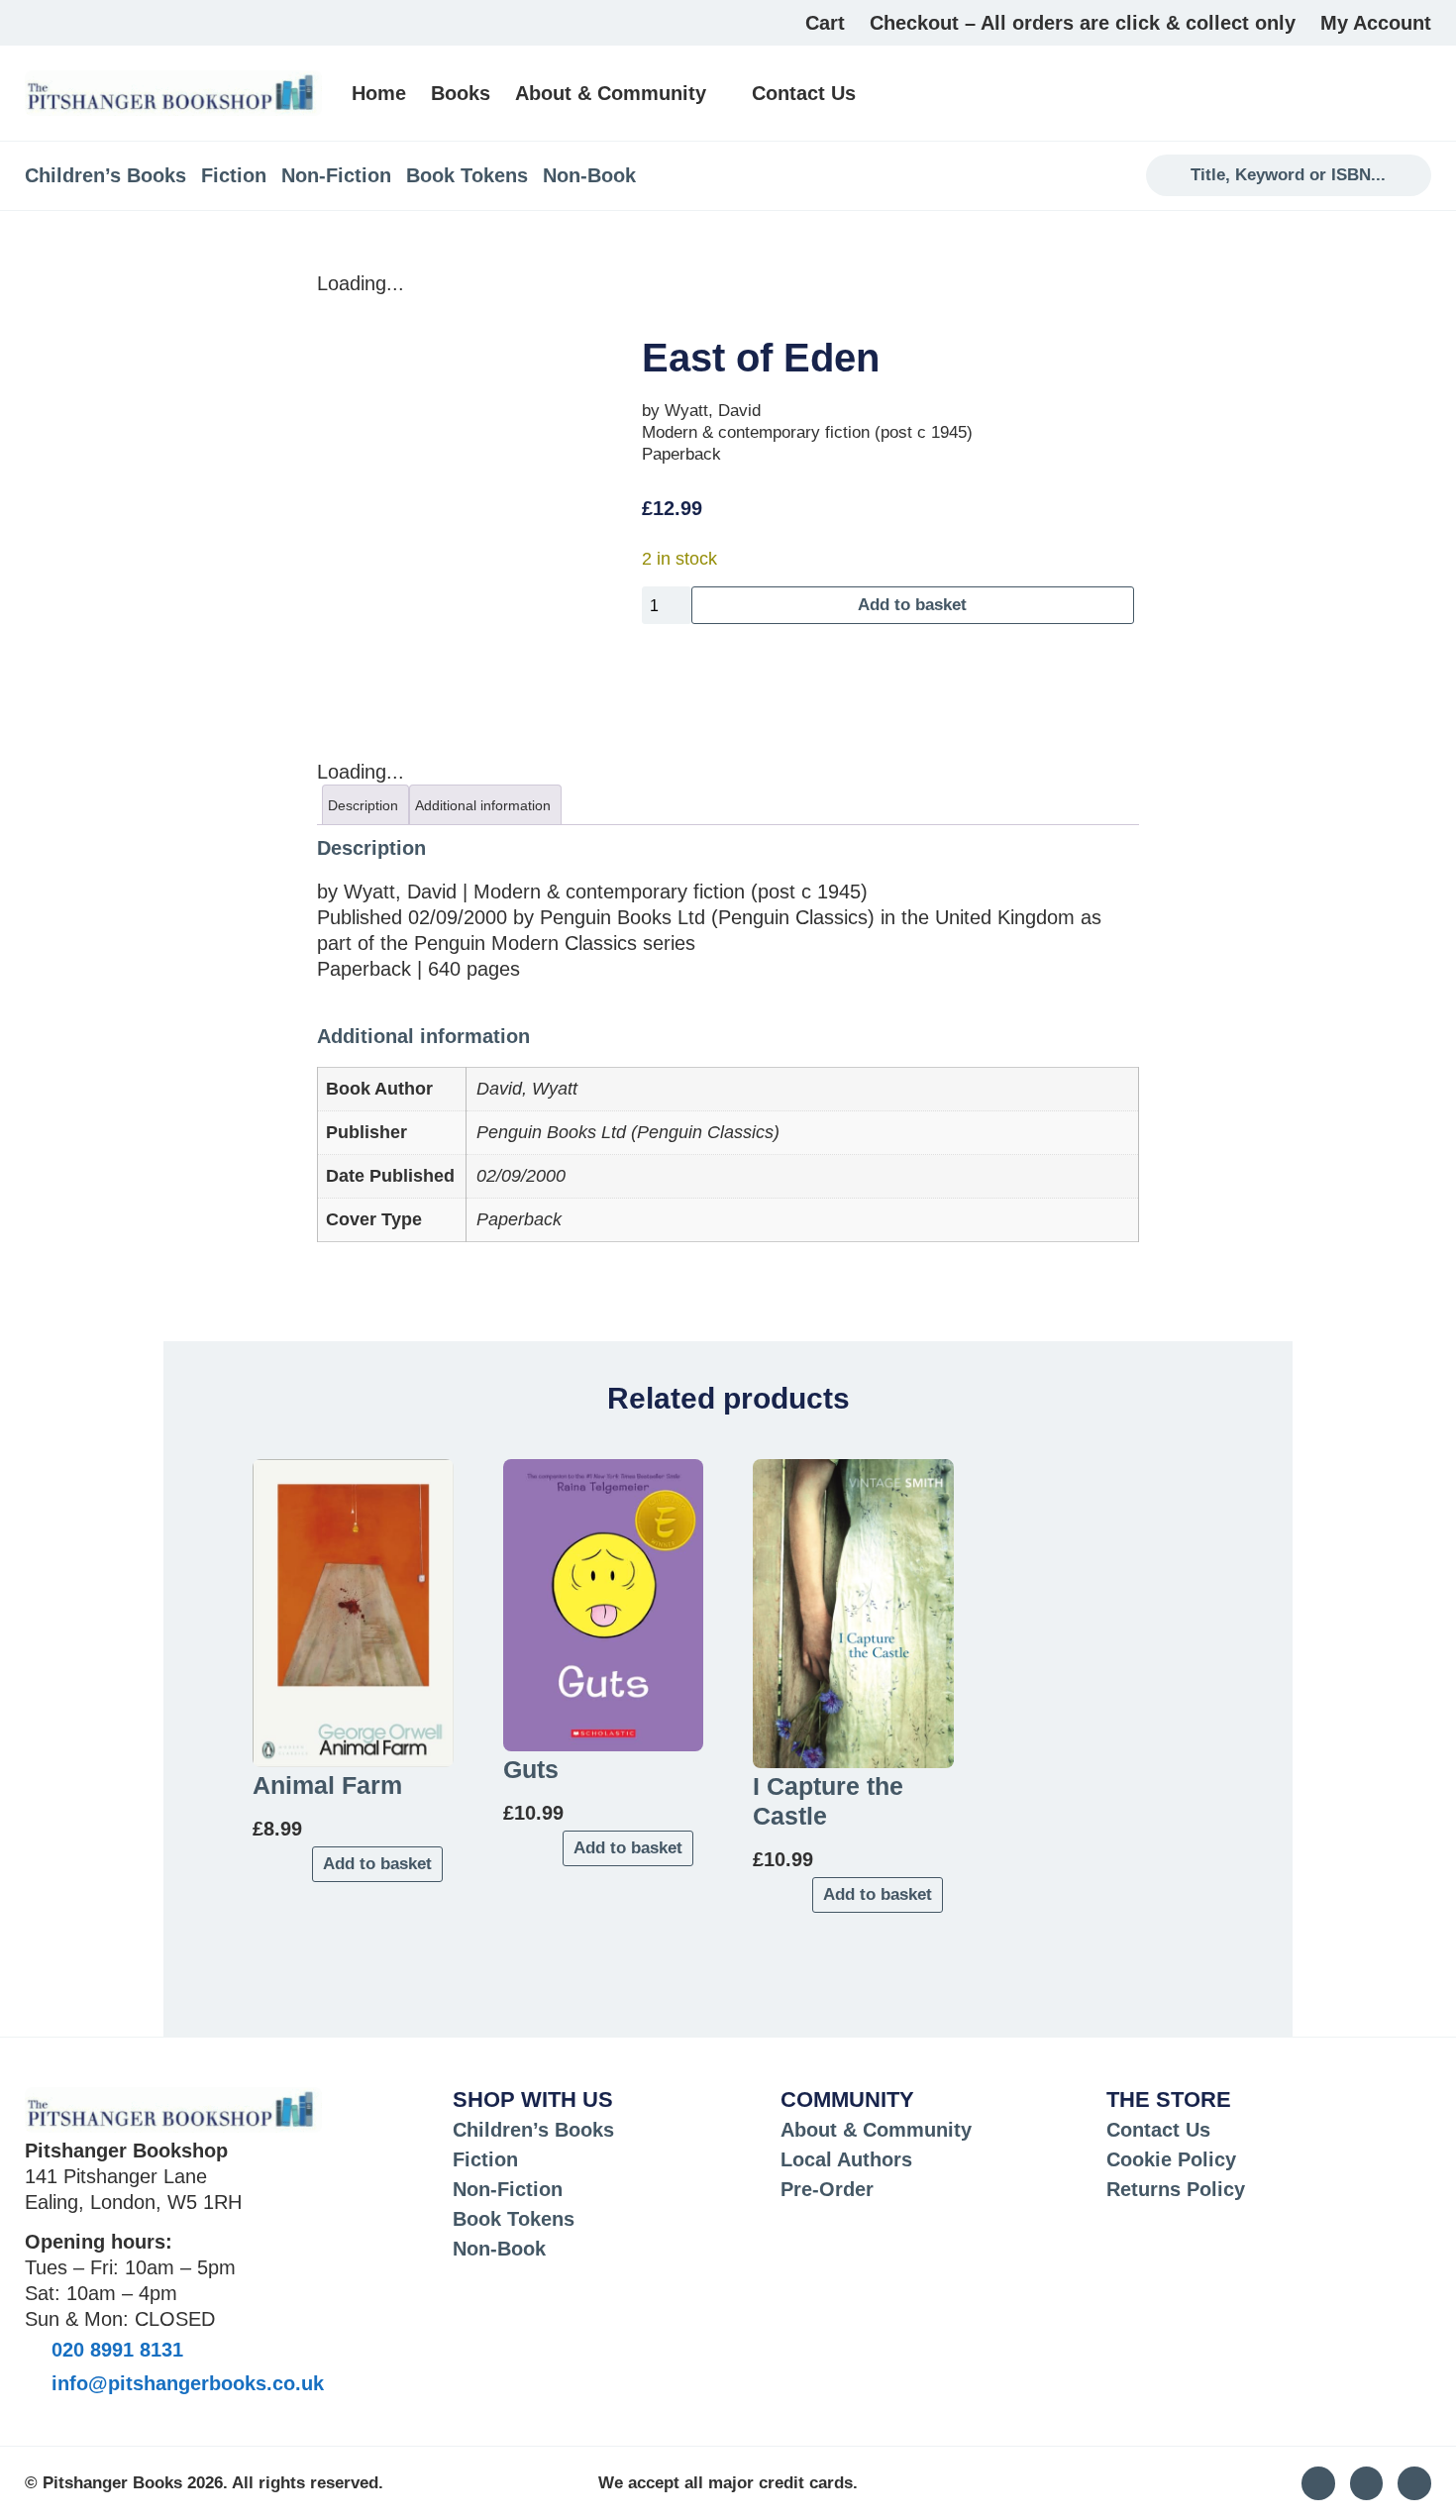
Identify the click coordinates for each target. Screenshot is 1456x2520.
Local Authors (846, 2159)
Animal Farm (327, 1785)
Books (461, 93)
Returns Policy (1176, 2189)
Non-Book (589, 175)
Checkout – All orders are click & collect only (1083, 23)
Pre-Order (827, 2189)
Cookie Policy (1171, 2159)
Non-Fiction (336, 175)
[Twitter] (1367, 2483)
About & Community (611, 93)
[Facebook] (1414, 2483)
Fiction (234, 175)
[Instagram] (1318, 2483)
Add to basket (912, 605)
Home (379, 93)
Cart (825, 23)
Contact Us (804, 93)
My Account (1376, 23)
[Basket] (1420, 93)
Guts (531, 1769)
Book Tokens (467, 175)
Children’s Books (105, 175)
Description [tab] (363, 805)
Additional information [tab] (483, 805)
